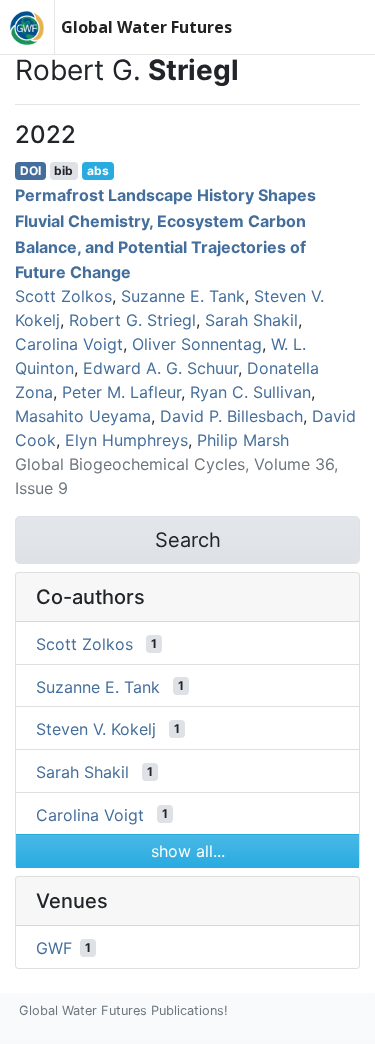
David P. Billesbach (231, 416)
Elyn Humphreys (126, 440)
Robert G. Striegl (132, 320)
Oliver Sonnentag (197, 344)
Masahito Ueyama (83, 416)
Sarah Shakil (251, 320)
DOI (30, 170)
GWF (54, 948)
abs (98, 170)
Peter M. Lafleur (121, 392)
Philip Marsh (243, 440)
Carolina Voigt (69, 344)
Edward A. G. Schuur (160, 368)
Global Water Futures (146, 27)
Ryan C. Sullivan (250, 392)
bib (63, 170)
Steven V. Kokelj (96, 729)
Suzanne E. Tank (183, 296)
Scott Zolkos (63, 296)
